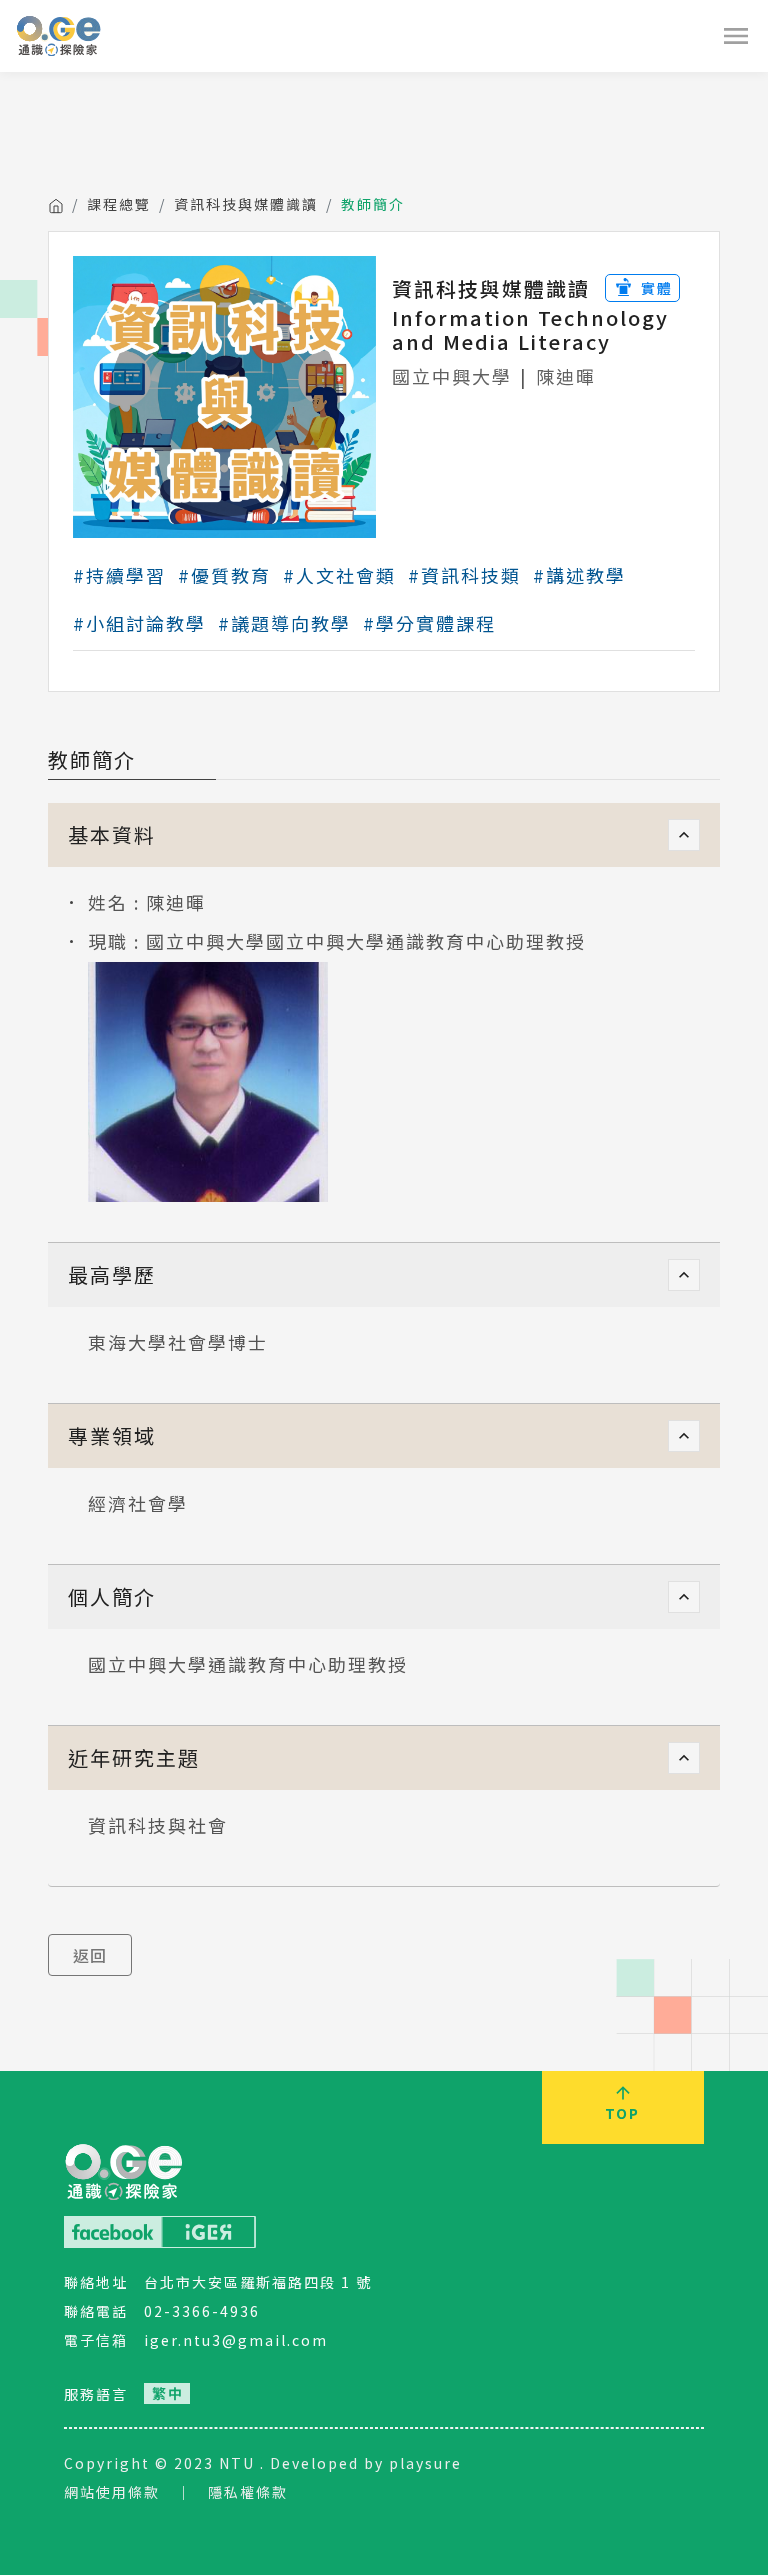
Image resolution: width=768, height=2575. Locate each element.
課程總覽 (119, 204)
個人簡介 (112, 1596)
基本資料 (112, 834)
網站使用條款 (112, 2492)
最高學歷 (112, 1274)
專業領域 (112, 1435)
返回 (90, 1955)
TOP (622, 2113)
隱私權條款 (248, 2492)
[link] (167, 2393)
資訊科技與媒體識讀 (246, 204)
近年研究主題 (134, 1757)
